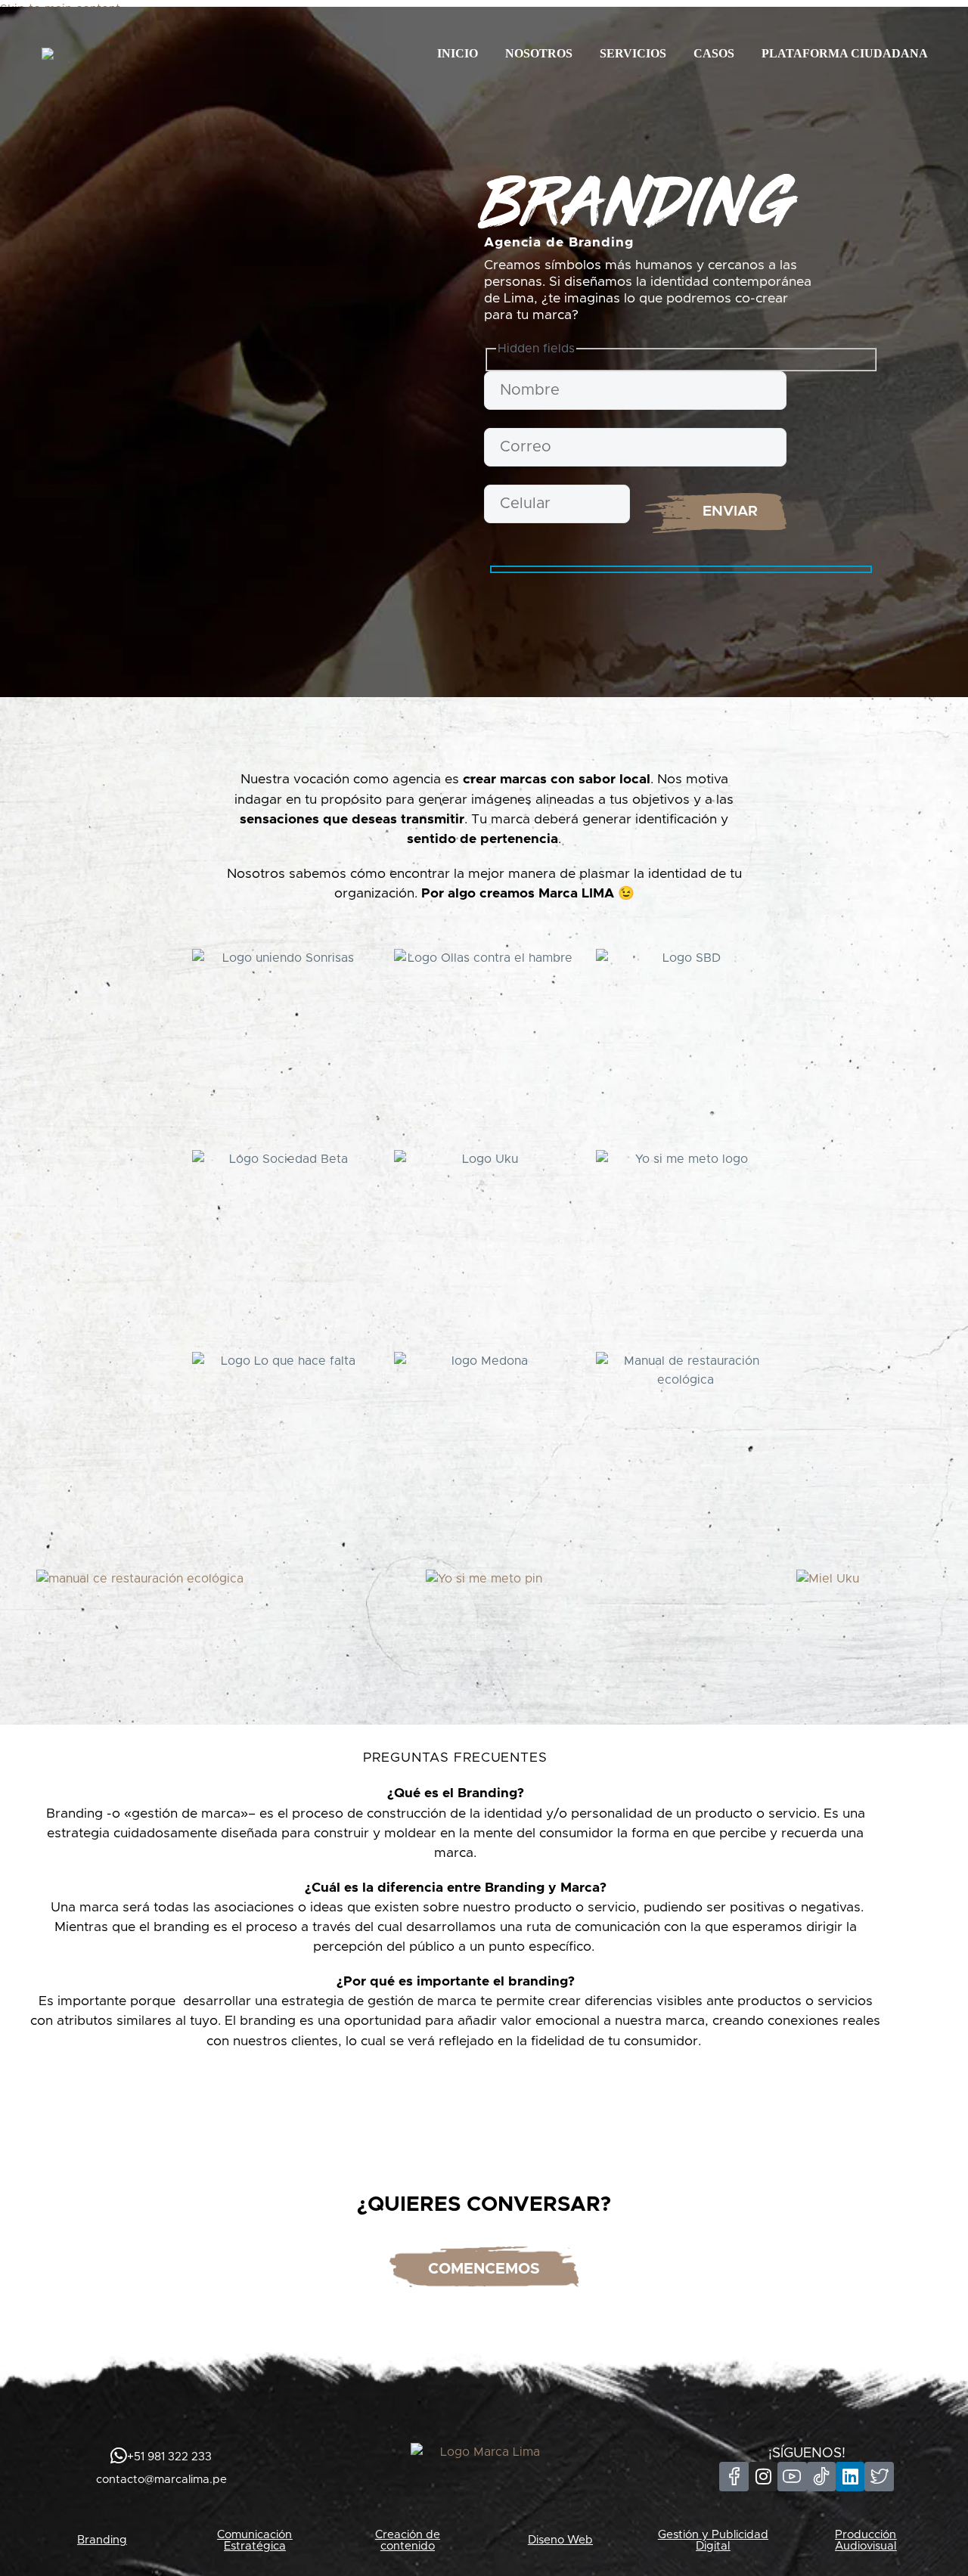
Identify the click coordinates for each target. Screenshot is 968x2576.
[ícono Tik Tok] (821, 2476)
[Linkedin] (850, 2476)
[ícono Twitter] (879, 2476)
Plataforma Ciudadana (845, 53)
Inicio (458, 53)
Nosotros (539, 53)
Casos (714, 53)
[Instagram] (763, 2476)
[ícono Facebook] (734, 2476)
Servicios (633, 53)
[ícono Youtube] (792, 2476)
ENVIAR (730, 511)
